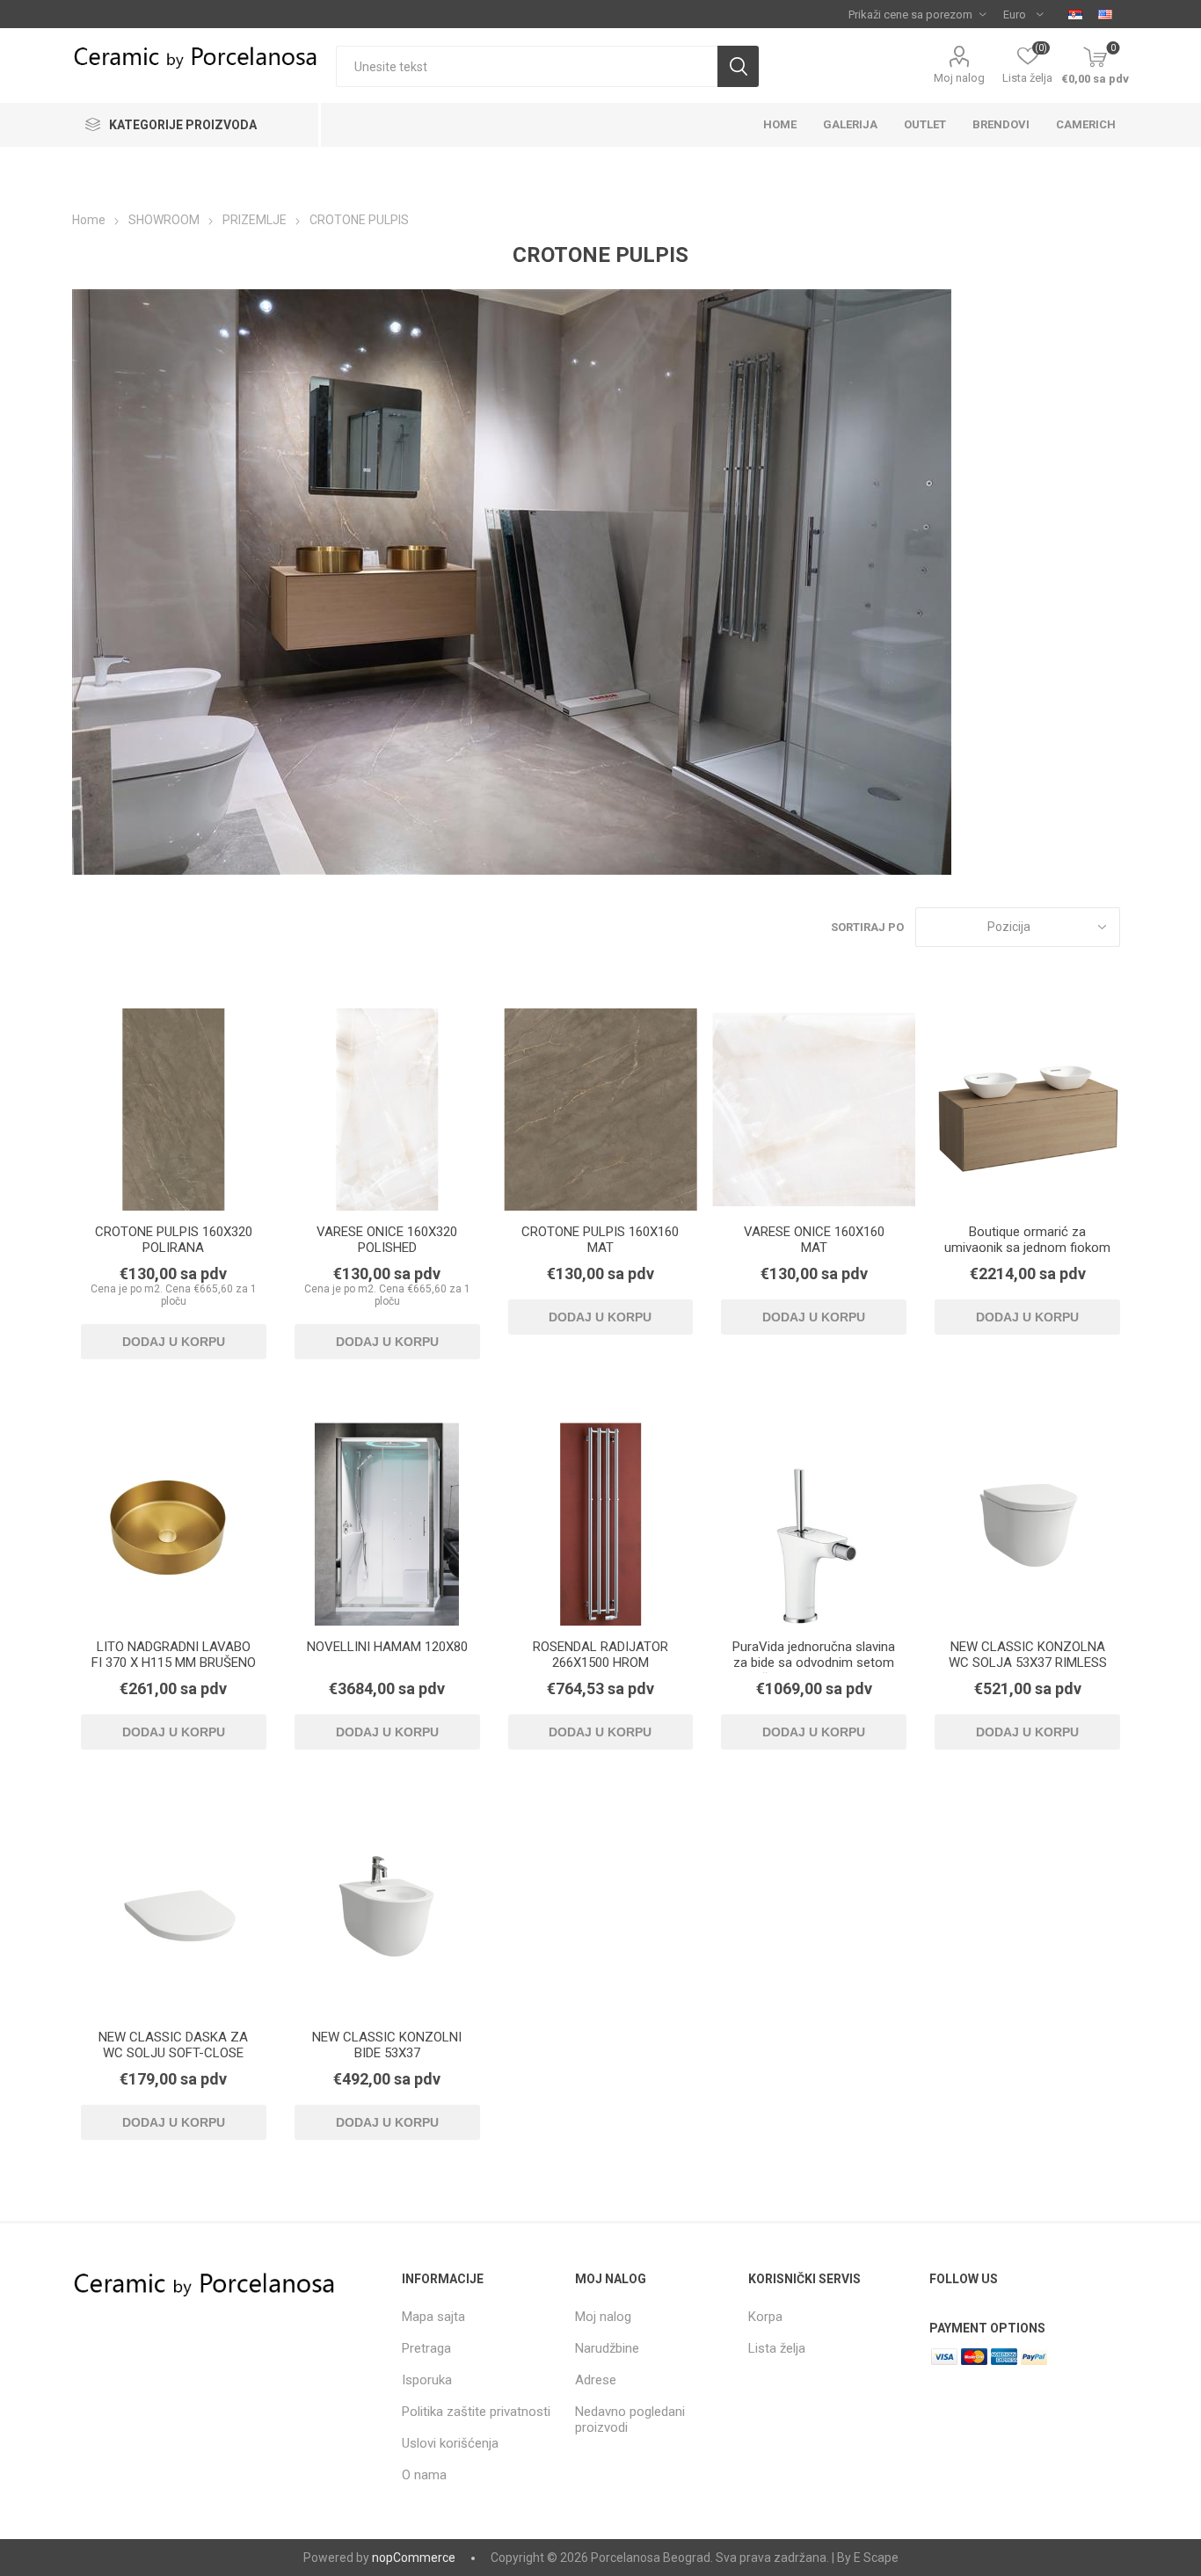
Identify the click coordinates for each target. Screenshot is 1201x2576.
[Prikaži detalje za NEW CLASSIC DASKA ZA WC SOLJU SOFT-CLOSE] (174, 1914)
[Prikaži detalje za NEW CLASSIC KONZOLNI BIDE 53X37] (387, 1914)
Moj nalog (959, 78)
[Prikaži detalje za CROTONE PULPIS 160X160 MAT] (601, 1110)
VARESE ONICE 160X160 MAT (814, 1240)
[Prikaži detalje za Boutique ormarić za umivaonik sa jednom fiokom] (1027, 1110)
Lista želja (777, 2348)
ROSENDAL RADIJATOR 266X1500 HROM (600, 1655)
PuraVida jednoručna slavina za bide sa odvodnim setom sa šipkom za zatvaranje (814, 1663)
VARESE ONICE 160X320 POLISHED (387, 1240)
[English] (1105, 14)
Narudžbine (607, 2348)
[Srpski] (1075, 14)
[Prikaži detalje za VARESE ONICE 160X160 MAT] (814, 1110)
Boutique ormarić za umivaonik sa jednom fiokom (1027, 1240)
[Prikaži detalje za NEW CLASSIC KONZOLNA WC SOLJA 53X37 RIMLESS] (1027, 1524)
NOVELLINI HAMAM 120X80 (387, 1647)
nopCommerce (414, 2558)
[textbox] (527, 66)
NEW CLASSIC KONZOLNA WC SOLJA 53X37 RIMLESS (1028, 1655)
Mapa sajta (433, 2317)
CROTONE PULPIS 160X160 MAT (600, 1240)
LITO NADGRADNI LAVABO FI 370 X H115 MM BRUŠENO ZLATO (174, 1663)
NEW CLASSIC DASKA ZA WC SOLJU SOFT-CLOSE (173, 2045)
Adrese (596, 2380)
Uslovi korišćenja (450, 2443)
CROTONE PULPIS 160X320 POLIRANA (174, 1240)
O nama (424, 2475)
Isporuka (427, 2380)
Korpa (765, 2317)
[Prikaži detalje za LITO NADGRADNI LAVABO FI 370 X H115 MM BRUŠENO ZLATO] (174, 1524)
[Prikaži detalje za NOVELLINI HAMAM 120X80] (387, 1524)
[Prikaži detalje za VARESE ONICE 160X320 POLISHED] (387, 1110)
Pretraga (426, 2348)
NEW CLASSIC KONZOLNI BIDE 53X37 (387, 2045)
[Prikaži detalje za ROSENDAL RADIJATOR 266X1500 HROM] (601, 1524)
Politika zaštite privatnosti (476, 2412)
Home (89, 220)
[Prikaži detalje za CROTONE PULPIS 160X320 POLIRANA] (174, 1110)
